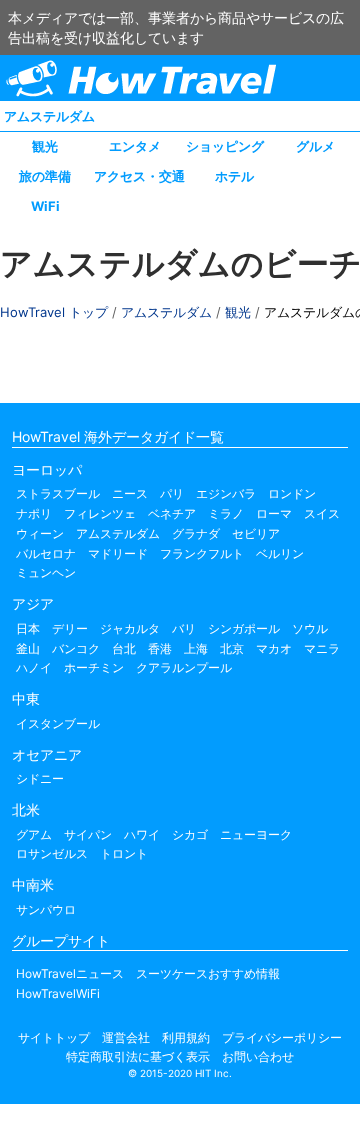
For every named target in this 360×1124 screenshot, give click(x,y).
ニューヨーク (256, 834)
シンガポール (244, 628)
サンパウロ (46, 909)
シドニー (40, 778)
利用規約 (186, 1037)
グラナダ (196, 533)
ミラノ (226, 513)
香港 (160, 648)
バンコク (76, 648)
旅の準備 (45, 176)
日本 (28, 628)
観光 (45, 146)
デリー (70, 628)
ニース (130, 493)
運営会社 (126, 1037)
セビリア (256, 533)
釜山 (28, 648)
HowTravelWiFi (58, 993)
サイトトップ (54, 1037)
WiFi (45, 206)
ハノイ (34, 667)
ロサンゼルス (52, 853)
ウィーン (40, 533)
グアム (34, 834)
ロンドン (292, 493)
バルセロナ (46, 553)
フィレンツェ (100, 513)
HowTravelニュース (70, 973)
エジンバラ (226, 493)
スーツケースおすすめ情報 (208, 973)
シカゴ (190, 834)
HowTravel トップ (54, 312)
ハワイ (142, 834)
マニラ (322, 648)
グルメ (315, 146)
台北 (124, 648)
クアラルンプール (184, 667)
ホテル (234, 176)
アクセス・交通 (139, 176)
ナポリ (34, 513)
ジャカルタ (130, 628)
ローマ (274, 513)
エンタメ (135, 146)
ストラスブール (58, 493)
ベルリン (280, 553)
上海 (196, 648)
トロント (124, 853)
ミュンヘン (46, 572)
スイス (322, 513)
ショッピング (225, 146)
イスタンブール (58, 723)
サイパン (88, 834)
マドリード (118, 553)
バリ (184, 628)
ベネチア (172, 513)
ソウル (310, 628)
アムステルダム (49, 116)
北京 (232, 648)
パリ (172, 493)
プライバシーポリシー (282, 1037)
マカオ (274, 648)
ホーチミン (94, 667)
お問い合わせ (258, 1056)
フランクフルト (202, 553)
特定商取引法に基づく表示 (138, 1056)
